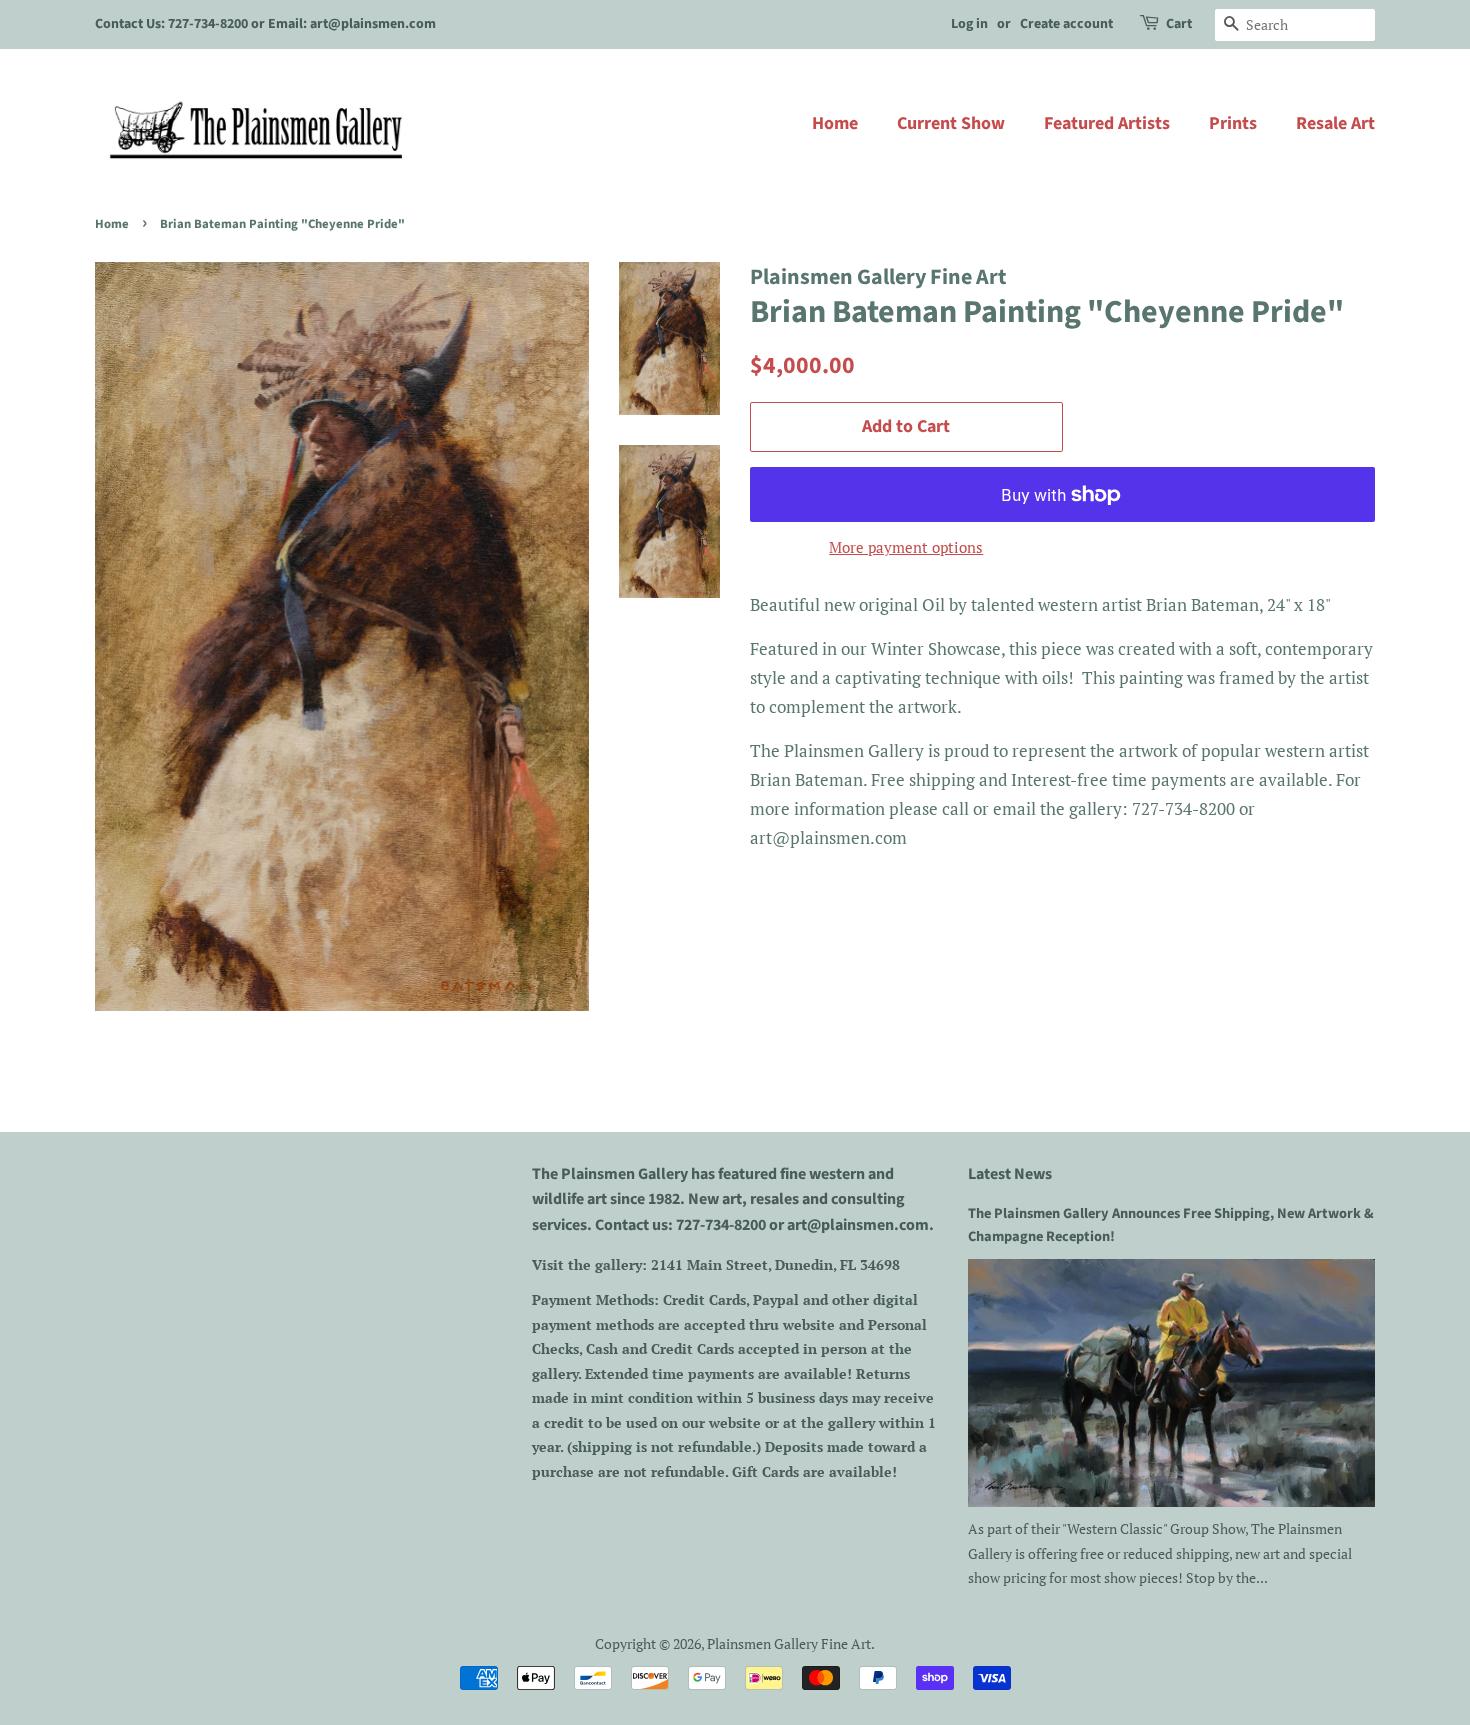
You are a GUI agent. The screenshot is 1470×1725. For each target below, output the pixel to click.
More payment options (906, 547)
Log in (969, 24)
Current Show (951, 123)
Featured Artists (1107, 123)
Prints (1233, 123)
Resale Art (1335, 123)
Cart (1179, 24)
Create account (1066, 24)
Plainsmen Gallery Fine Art (789, 1643)
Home (835, 123)
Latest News (1010, 1174)
